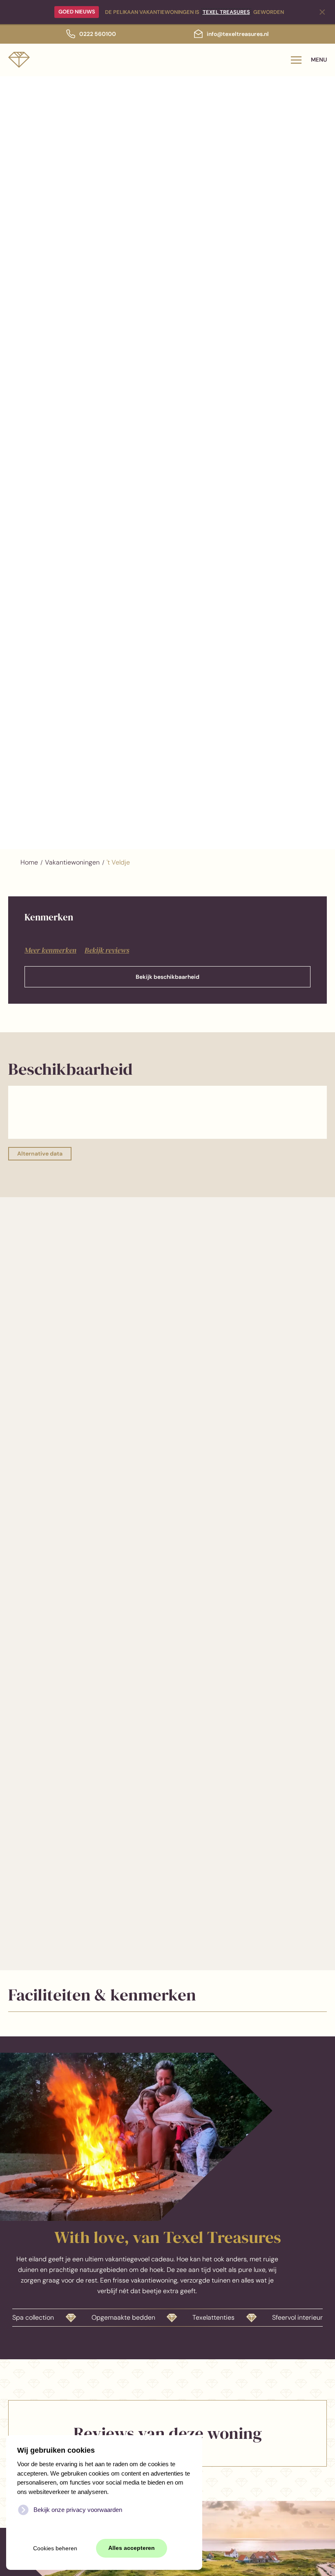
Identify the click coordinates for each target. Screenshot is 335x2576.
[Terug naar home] (19, 60)
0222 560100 (98, 34)
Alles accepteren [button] (132, 2548)
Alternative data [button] (40, 1154)
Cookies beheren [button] (55, 2548)
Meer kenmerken (50, 950)
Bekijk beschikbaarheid (167, 977)
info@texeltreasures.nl (238, 34)
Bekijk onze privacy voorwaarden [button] (78, 2510)
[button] (309, 60)
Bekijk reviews (107, 950)
